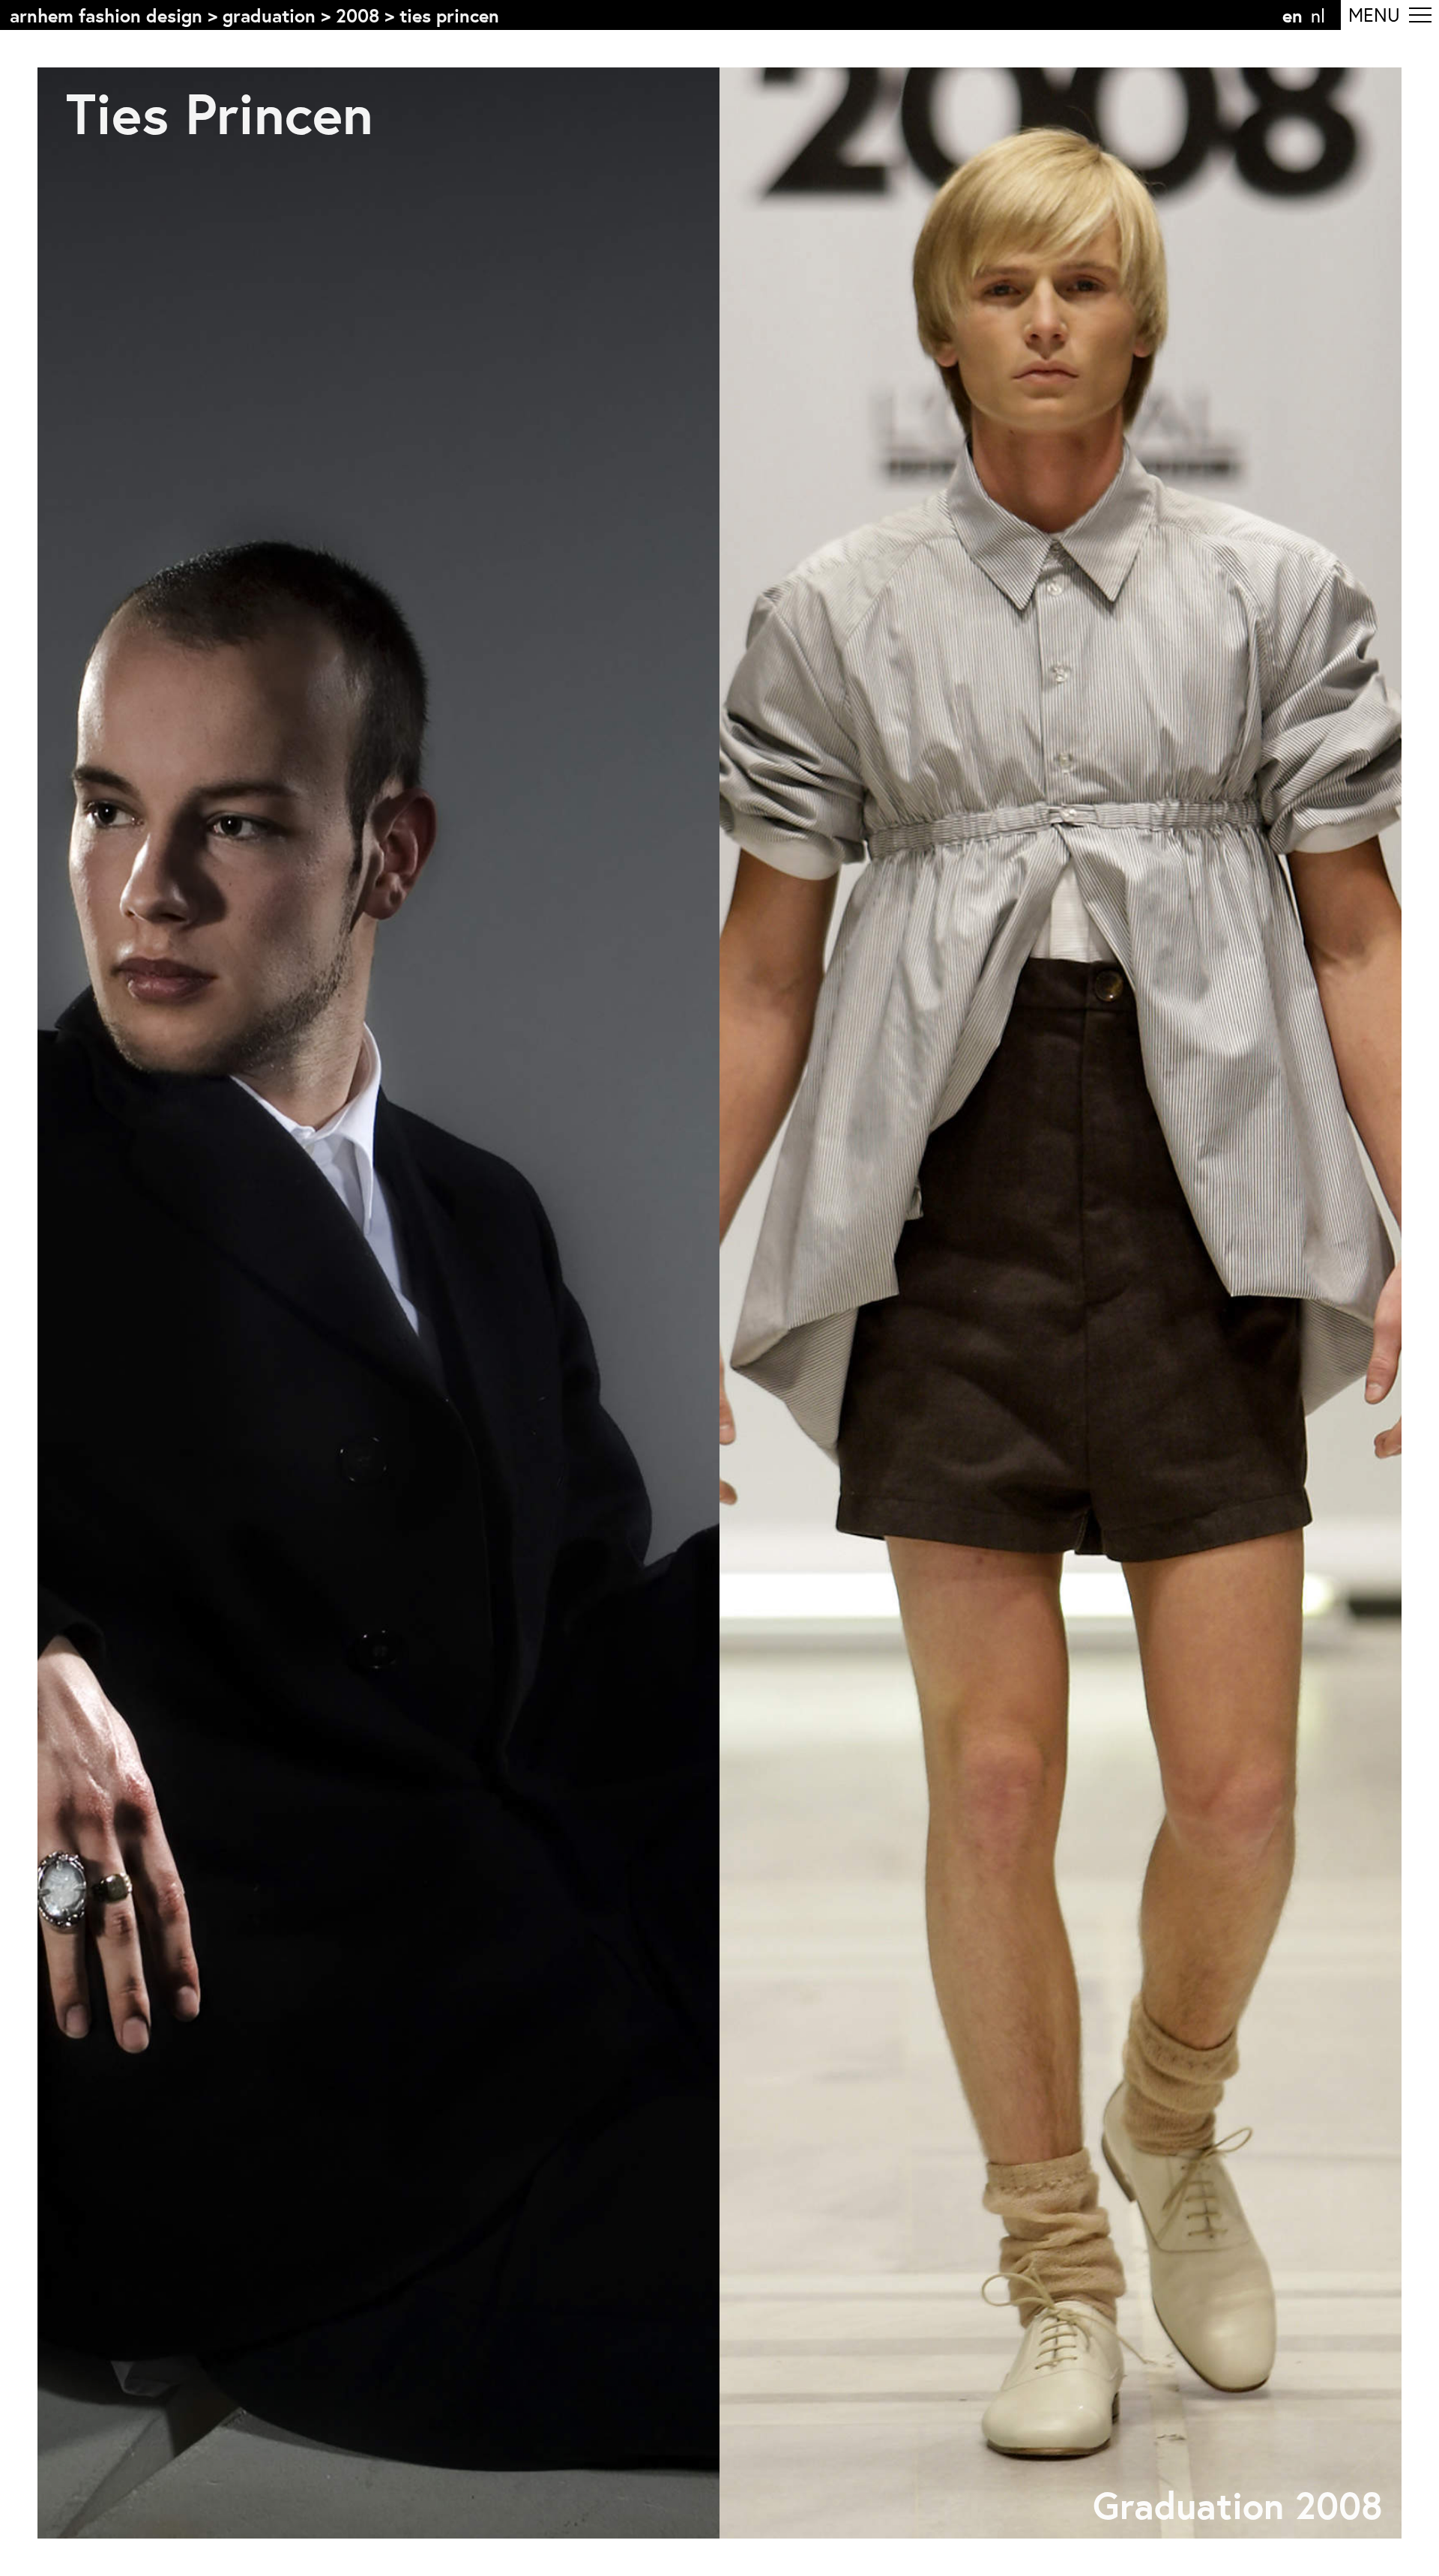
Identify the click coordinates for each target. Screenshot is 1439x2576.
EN (1292, 15)
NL (1318, 15)
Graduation (269, 15)
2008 (358, 15)
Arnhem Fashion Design (106, 15)
